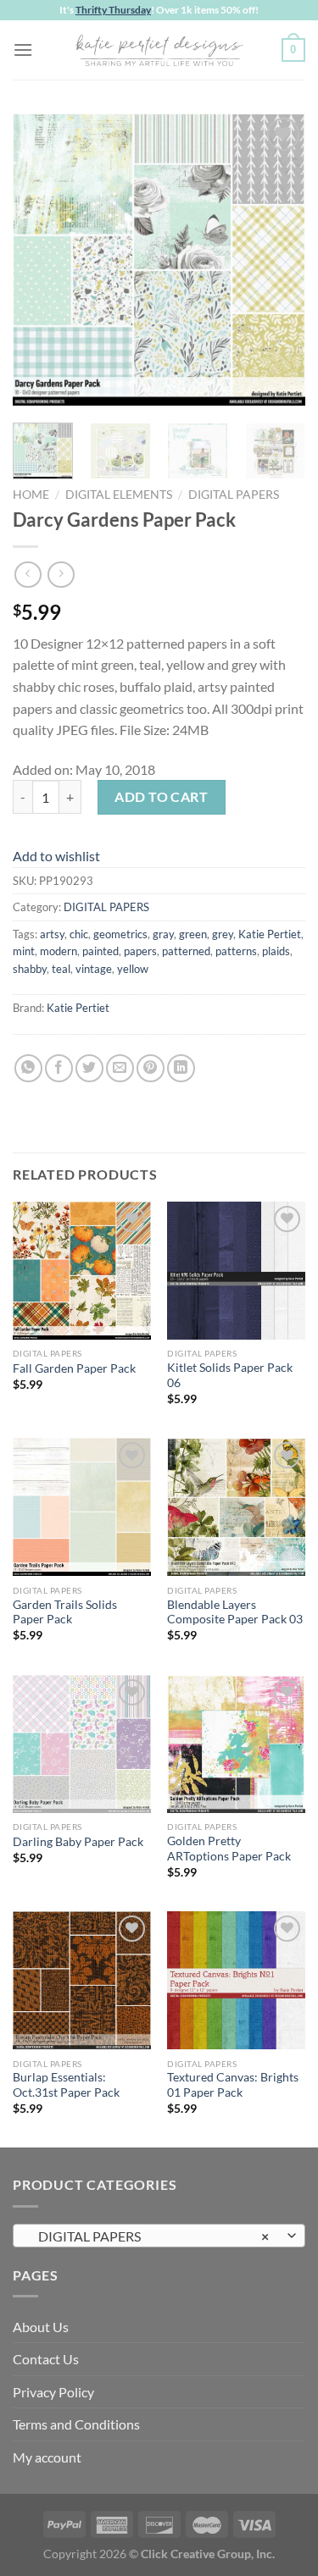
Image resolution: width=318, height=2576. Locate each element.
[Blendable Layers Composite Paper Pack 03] (236, 1507)
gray (163, 934)
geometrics (120, 934)
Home (31, 495)
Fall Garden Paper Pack (74, 1368)
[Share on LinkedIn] (181, 1068)
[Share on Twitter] (89, 1068)
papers (140, 951)
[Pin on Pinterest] (151, 1068)
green (193, 934)
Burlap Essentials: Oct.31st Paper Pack (66, 2085)
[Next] (278, 260)
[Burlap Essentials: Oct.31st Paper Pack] (82, 1980)
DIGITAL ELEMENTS (119, 495)
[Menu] (23, 50)
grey (223, 934)
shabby (30, 969)
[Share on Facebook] (59, 1068)
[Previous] (40, 260)
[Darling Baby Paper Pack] (82, 1744)
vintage (94, 969)
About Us (41, 2327)
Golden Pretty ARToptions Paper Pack (229, 1849)
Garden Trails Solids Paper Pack (65, 1612)
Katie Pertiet (270, 934)
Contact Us (46, 2359)
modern (59, 951)
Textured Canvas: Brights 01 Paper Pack (233, 2085)
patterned (186, 951)
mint (24, 951)
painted (100, 951)
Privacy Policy (53, 2392)
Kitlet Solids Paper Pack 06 (230, 1375)
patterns (236, 951)
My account (47, 2457)
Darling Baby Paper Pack (78, 1842)
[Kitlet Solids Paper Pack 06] (236, 1271)
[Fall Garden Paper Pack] (82, 1271)
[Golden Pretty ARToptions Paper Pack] (236, 1744)
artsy (52, 934)
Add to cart (161, 796)
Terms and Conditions (76, 2424)
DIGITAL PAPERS (234, 495)
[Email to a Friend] (120, 1068)
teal (61, 969)
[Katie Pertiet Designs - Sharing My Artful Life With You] (159, 50)
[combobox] (159, 2236)
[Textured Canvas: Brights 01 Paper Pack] (236, 1980)
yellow (133, 969)
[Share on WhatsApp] (28, 1068)
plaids (276, 951)
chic (79, 934)
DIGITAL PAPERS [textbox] (150, 2236)
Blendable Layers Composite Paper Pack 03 (235, 1612)
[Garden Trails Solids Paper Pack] (82, 1507)
